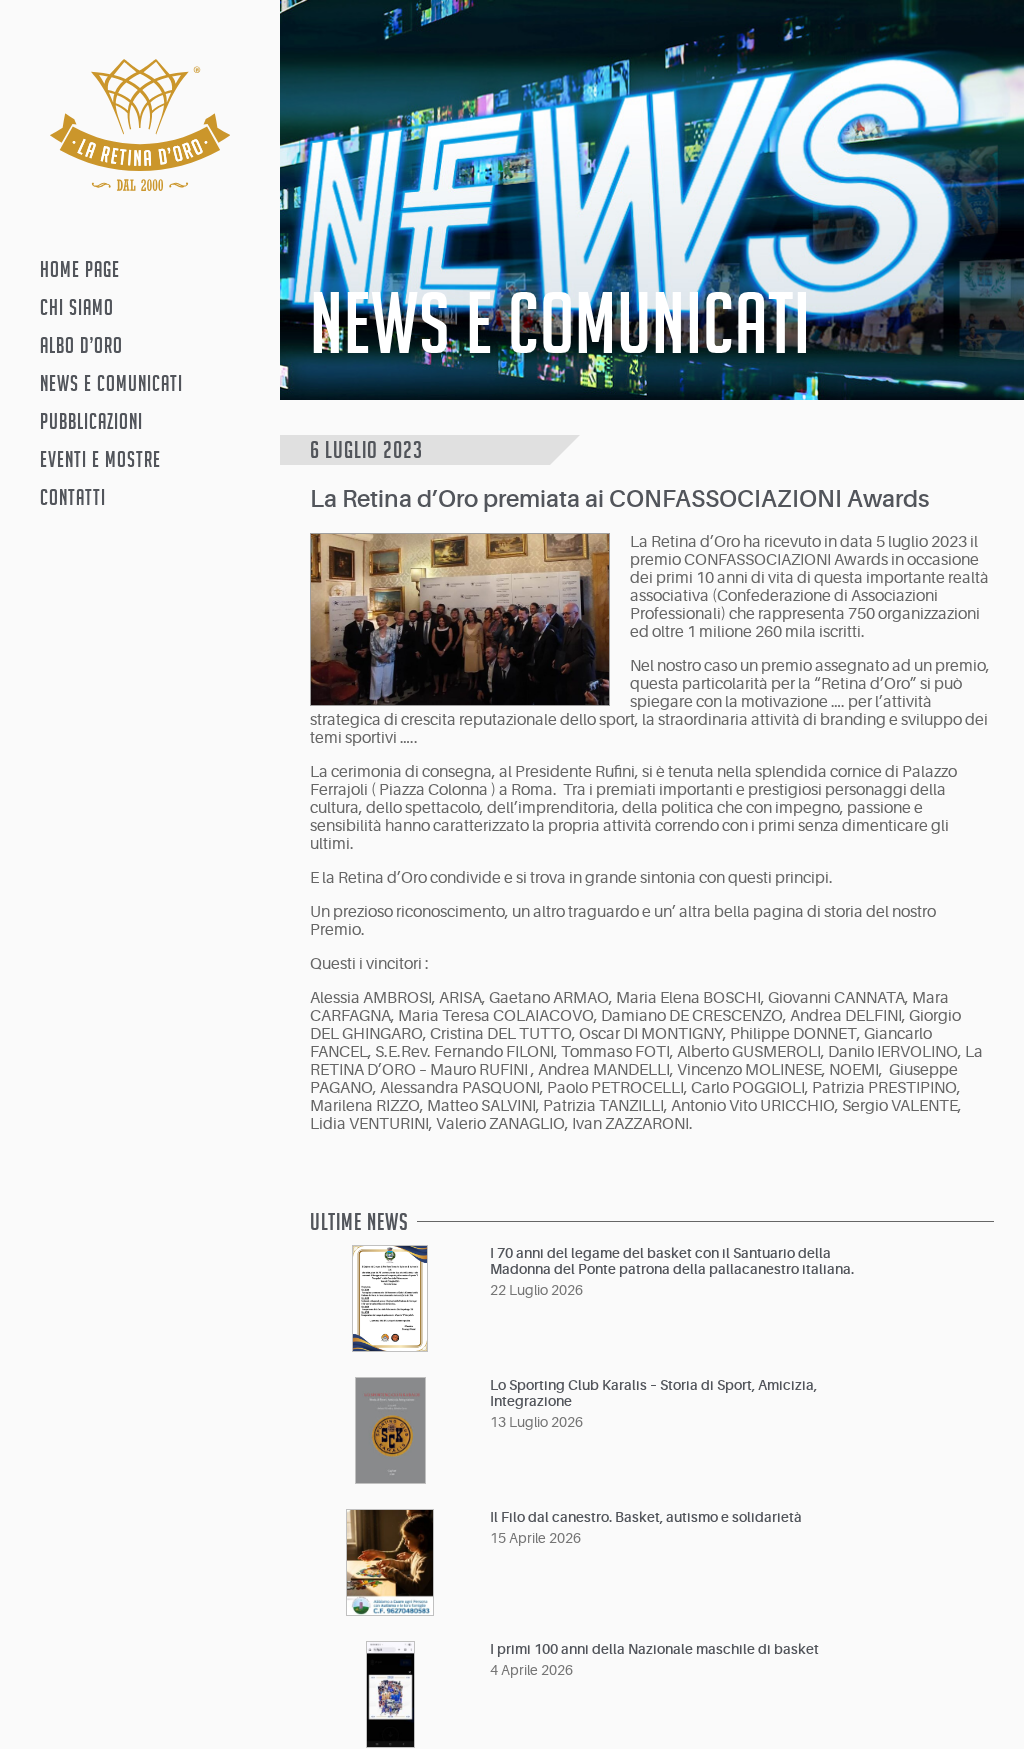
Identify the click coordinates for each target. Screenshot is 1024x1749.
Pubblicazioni (91, 421)
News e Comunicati (111, 383)
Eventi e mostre (100, 459)
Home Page (80, 269)
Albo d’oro (81, 345)
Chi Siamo (77, 307)
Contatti (73, 497)
